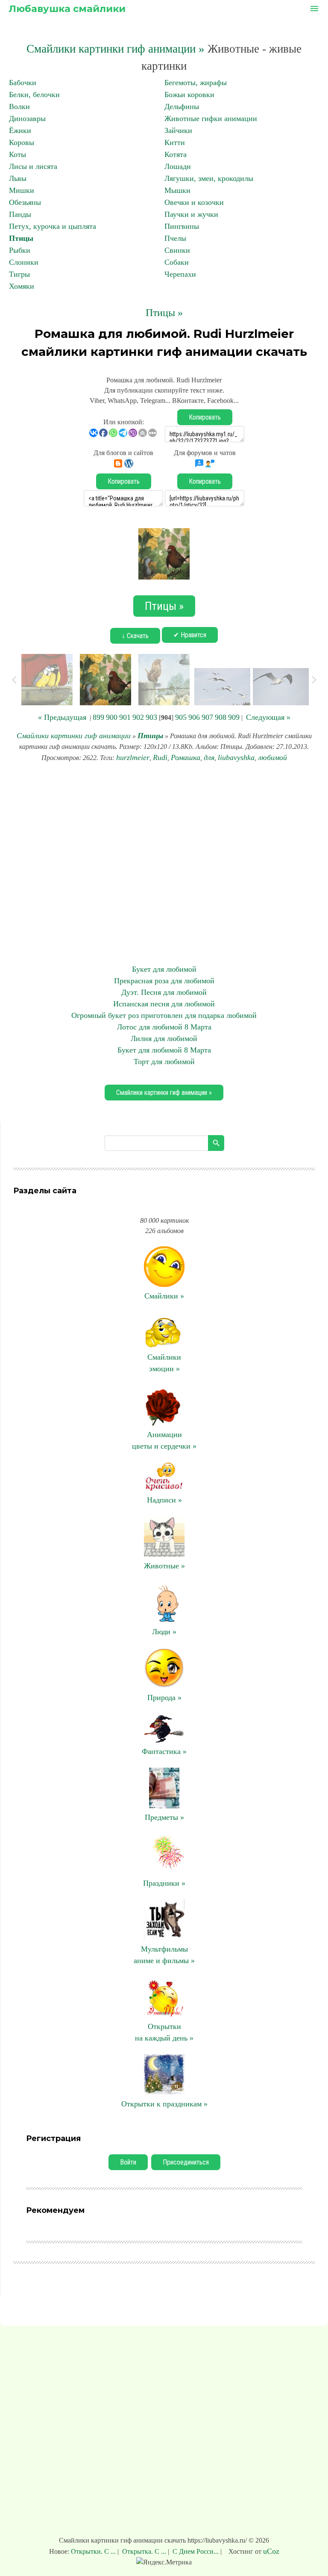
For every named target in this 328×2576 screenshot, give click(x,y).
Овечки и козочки (194, 202)
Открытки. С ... (94, 2551)
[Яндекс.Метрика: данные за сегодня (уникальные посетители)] (164, 2562)
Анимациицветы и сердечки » (164, 1440)
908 (221, 717)
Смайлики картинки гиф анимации (74, 736)
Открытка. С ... (144, 2551)
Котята (176, 154)
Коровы (22, 142)
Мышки (177, 190)
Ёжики (20, 130)
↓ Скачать (135, 636)
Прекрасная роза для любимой (164, 981)
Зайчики (178, 130)
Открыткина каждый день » (164, 2032)
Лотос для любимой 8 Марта (164, 1027)
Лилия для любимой (164, 1038)
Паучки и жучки (191, 214)
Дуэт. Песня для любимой (164, 992)
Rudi (160, 757)
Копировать (205, 417)
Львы (18, 178)
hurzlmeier (133, 757)
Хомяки (22, 286)
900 (112, 717)
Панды (20, 214)
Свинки (177, 250)
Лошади (178, 166)
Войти (128, 2162)
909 (234, 717)
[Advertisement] (164, 864)
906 (194, 717)
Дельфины (182, 106)
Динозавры (27, 118)
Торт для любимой (164, 1062)
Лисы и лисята (33, 166)
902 (138, 717)
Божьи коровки (189, 95)
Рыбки (20, 250)
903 (151, 717)
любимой (272, 757)
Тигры (19, 274)
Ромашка (186, 757)
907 (207, 717)
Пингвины (182, 226)
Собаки (177, 262)
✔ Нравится (190, 635)
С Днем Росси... (196, 2551)
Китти (175, 142)
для (209, 757)
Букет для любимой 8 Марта (164, 1050)
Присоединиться (186, 2162)
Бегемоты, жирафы (196, 83)
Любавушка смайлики (67, 9)
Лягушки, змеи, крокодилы (209, 178)
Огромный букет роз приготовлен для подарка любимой (164, 1015)
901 (125, 717)
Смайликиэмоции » (164, 1363)
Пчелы (175, 238)
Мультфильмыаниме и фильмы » (164, 1955)
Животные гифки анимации (211, 118)
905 (181, 717)
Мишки (22, 190)
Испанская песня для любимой (164, 1004)
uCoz (271, 2551)
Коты (18, 154)
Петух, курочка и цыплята (53, 226)
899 (98, 717)
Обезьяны (25, 202)
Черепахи (180, 274)
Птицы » (164, 313)
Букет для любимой (164, 969)
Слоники (24, 262)
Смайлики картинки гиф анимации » (116, 49)
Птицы (21, 238)
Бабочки (23, 83)
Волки (19, 106)
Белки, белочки (34, 95)
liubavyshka (236, 757)
